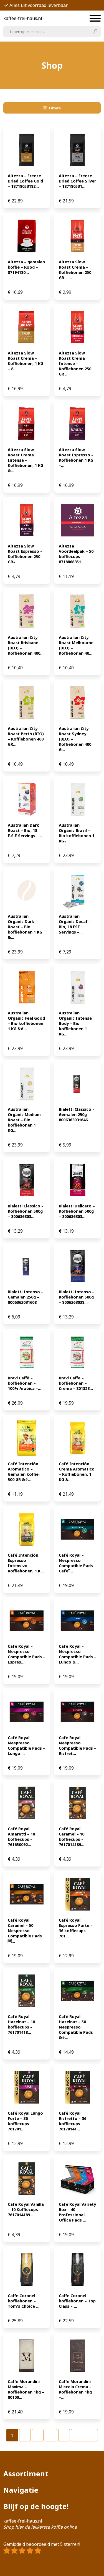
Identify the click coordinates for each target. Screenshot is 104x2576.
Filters (55, 108)
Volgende (84, 2435)
